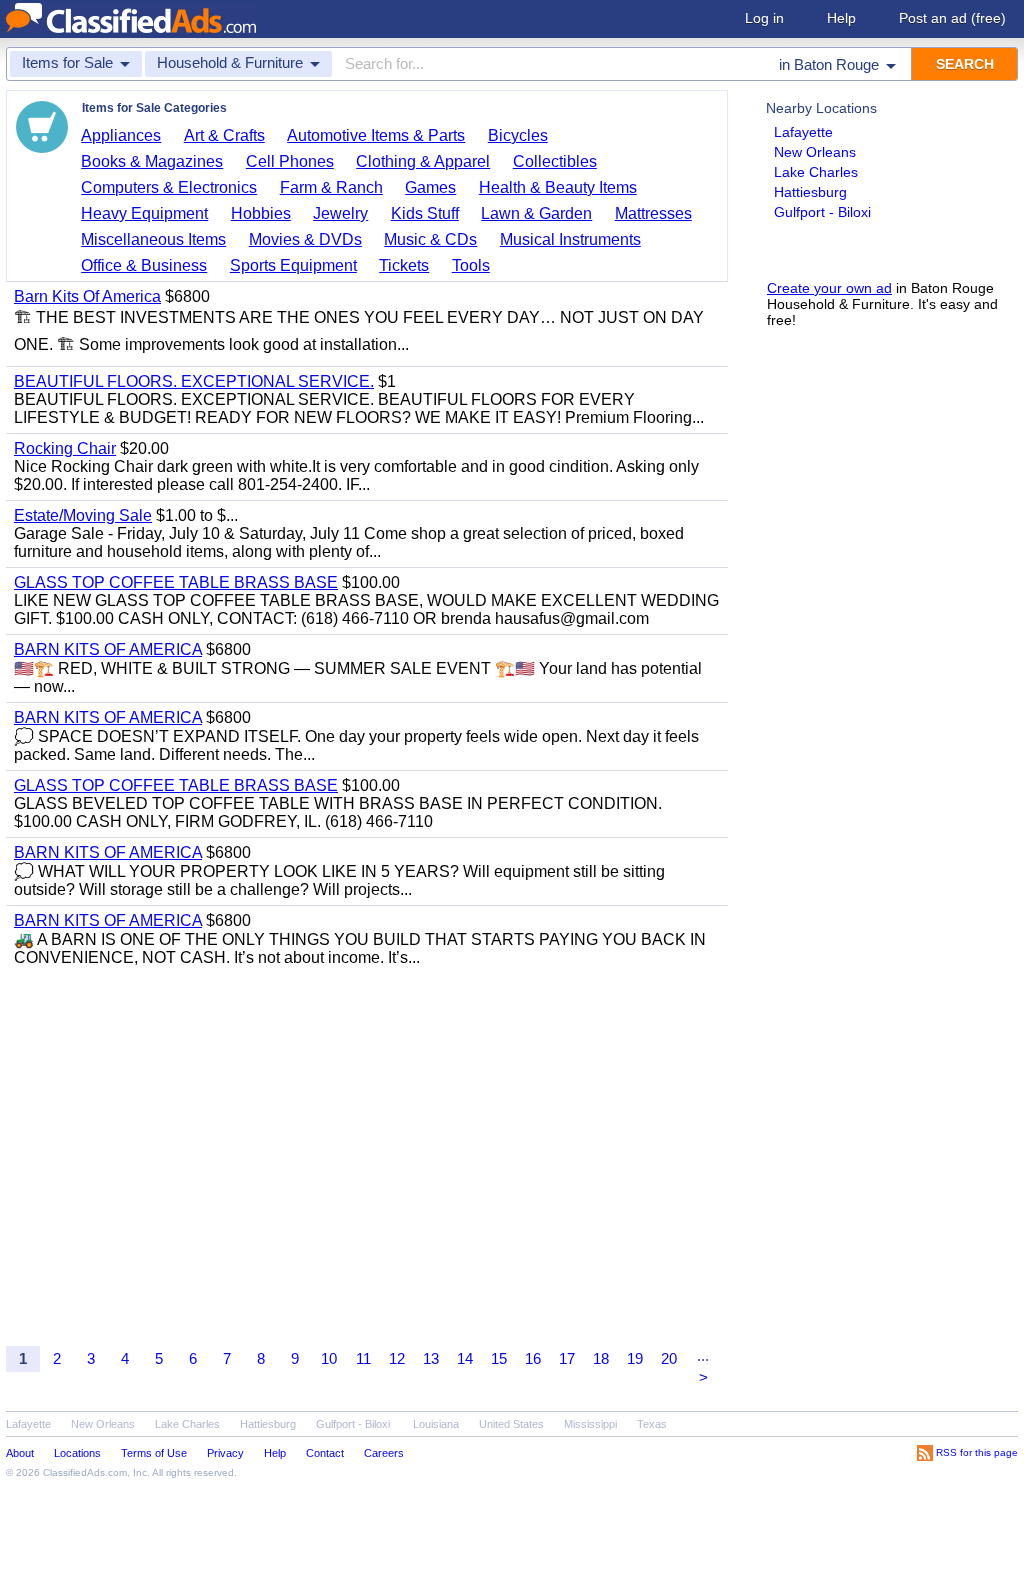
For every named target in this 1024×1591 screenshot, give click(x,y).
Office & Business (144, 265)
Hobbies (261, 213)
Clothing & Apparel (423, 161)
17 (567, 1358)
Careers (384, 1453)
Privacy (225, 1453)
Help (841, 18)
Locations (77, 1453)
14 (465, 1358)
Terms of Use (154, 1453)
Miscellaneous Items (153, 239)
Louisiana (436, 1424)
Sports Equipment (293, 265)
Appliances (121, 135)
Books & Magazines (152, 161)
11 (363, 1358)
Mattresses (653, 213)
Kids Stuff (425, 213)
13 (431, 1358)
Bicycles (518, 135)
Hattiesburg (810, 192)
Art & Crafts (224, 135)
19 (635, 1358)
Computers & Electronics (169, 187)
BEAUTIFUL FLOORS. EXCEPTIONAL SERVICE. (194, 381)
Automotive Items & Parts (376, 135)
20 (669, 1358)
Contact (325, 1453)
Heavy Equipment (144, 213)
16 (533, 1358)
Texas (652, 1424)
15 (499, 1358)
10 (329, 1358)
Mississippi (590, 1424)
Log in (764, 18)
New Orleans (815, 152)
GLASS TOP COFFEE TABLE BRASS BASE (176, 582)
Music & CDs (430, 239)
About (20, 1453)
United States (511, 1424)
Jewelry (340, 213)
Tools (471, 265)
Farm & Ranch (331, 187)
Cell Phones (290, 161)
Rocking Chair (65, 448)
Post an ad (952, 18)
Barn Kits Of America (87, 296)
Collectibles (555, 161)
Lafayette (803, 132)
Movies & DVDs (305, 239)
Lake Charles (816, 172)
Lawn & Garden (536, 213)
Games (430, 187)
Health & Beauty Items (558, 187)
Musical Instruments (570, 239)
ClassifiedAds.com (85, 1472)
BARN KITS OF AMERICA (108, 649)
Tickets (404, 265)
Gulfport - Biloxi (822, 212)
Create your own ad (829, 288)
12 (397, 1358)
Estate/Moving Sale (83, 515)
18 (601, 1358)
